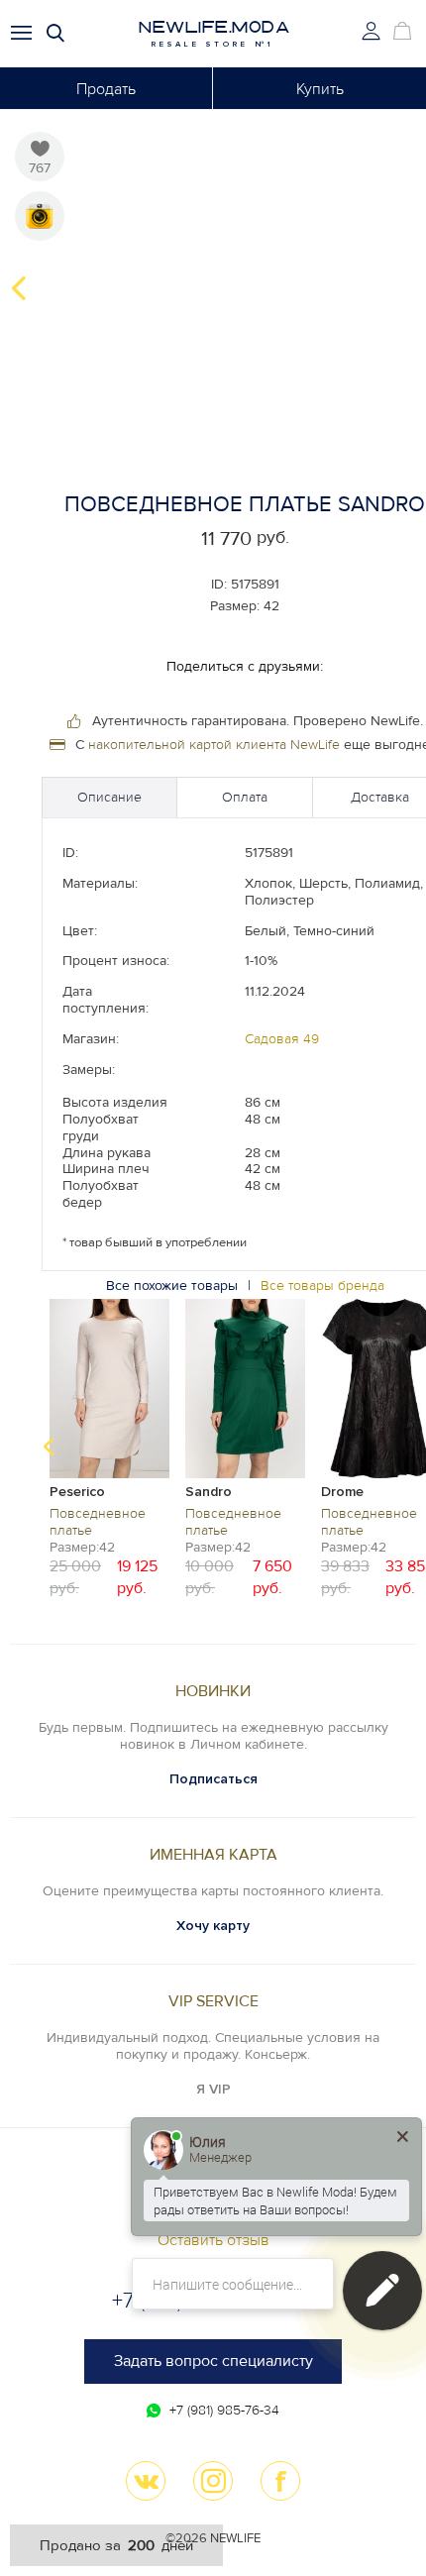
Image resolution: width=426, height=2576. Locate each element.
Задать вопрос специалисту (213, 2361)
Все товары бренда (322, 1286)
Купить (320, 89)
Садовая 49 (282, 1039)
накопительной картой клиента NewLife (214, 745)
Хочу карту (213, 1926)
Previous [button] (19, 288)
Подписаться (213, 1779)
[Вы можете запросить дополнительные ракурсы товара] (40, 216)
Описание (109, 797)
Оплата (245, 797)
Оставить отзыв (213, 2240)
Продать (106, 89)
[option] (109, 1447)
